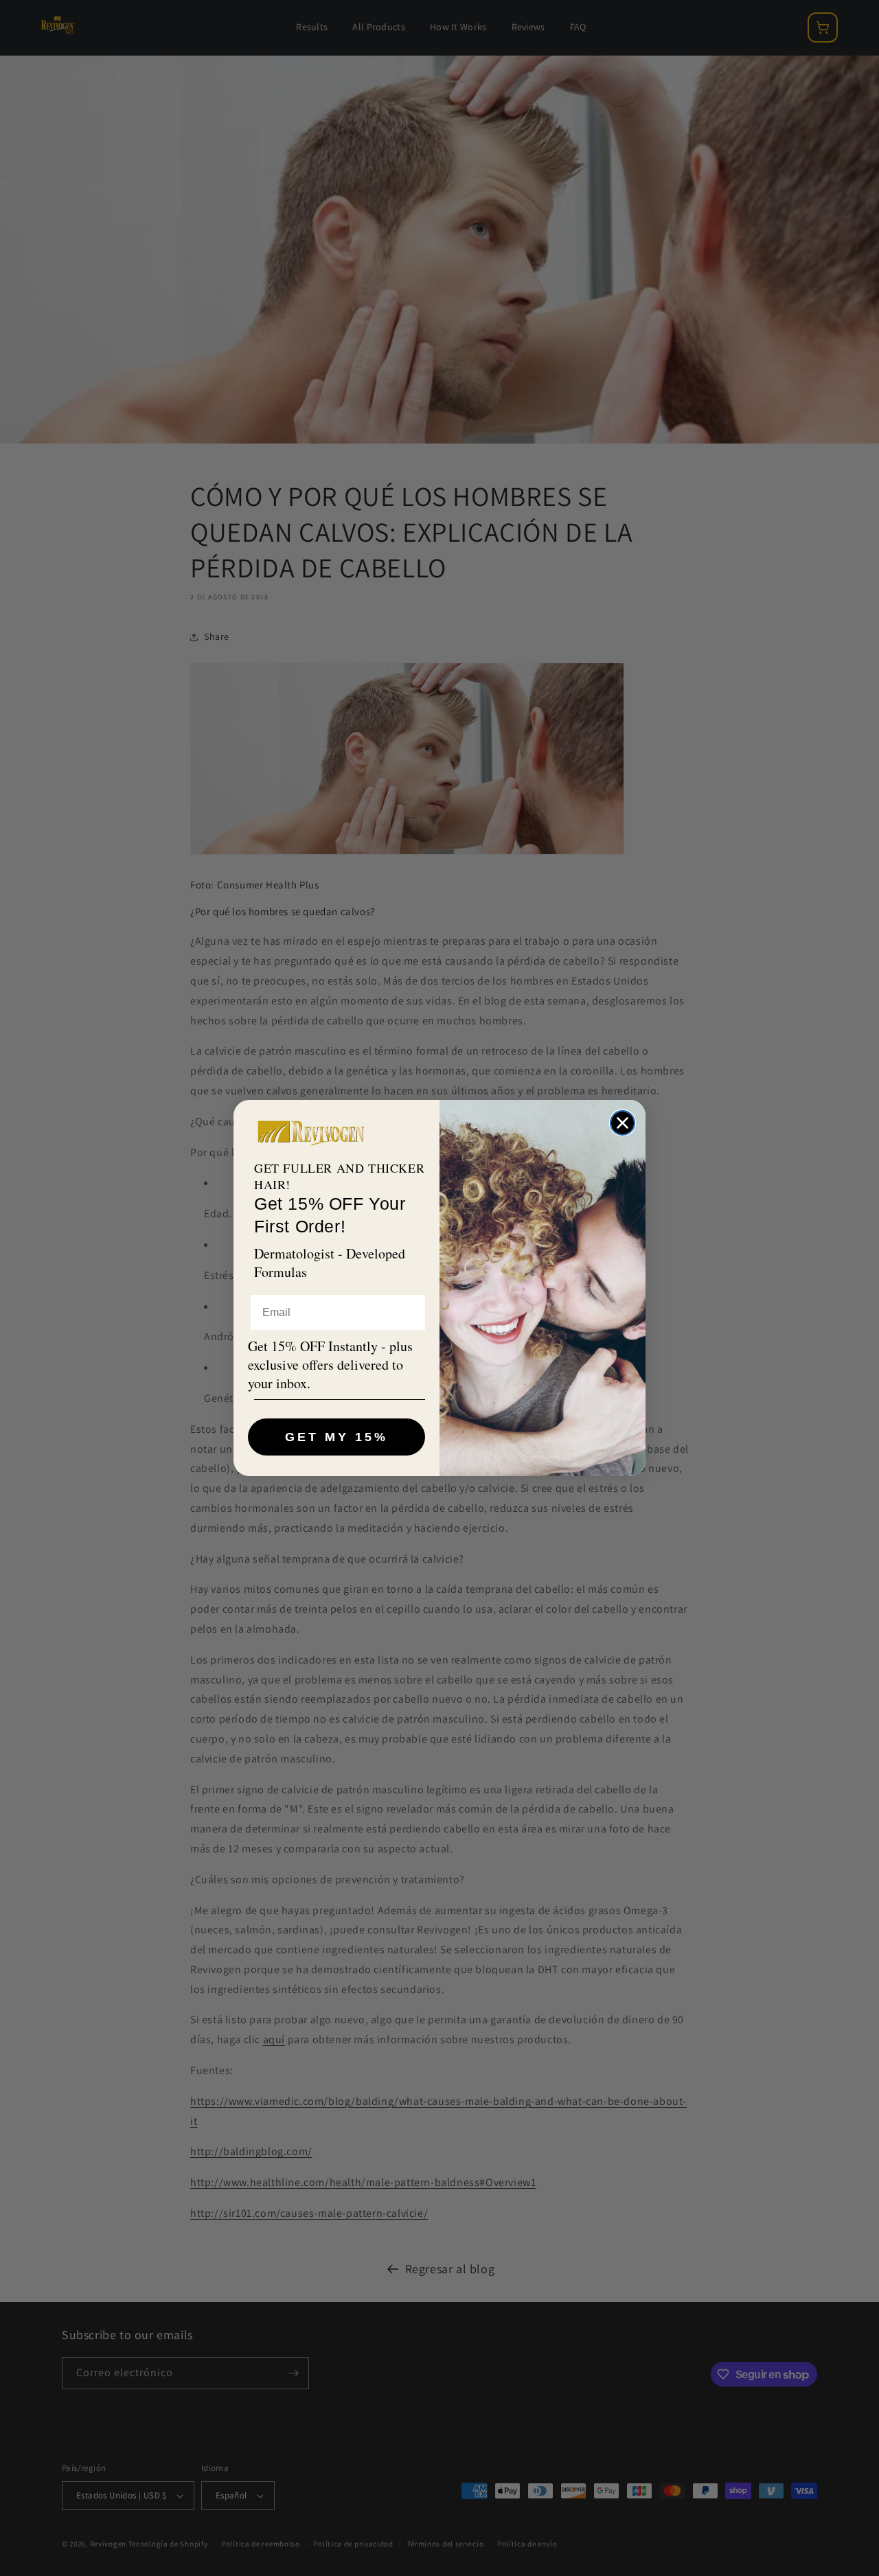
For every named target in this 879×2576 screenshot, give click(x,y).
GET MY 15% (336, 1437)
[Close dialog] (623, 1123)
